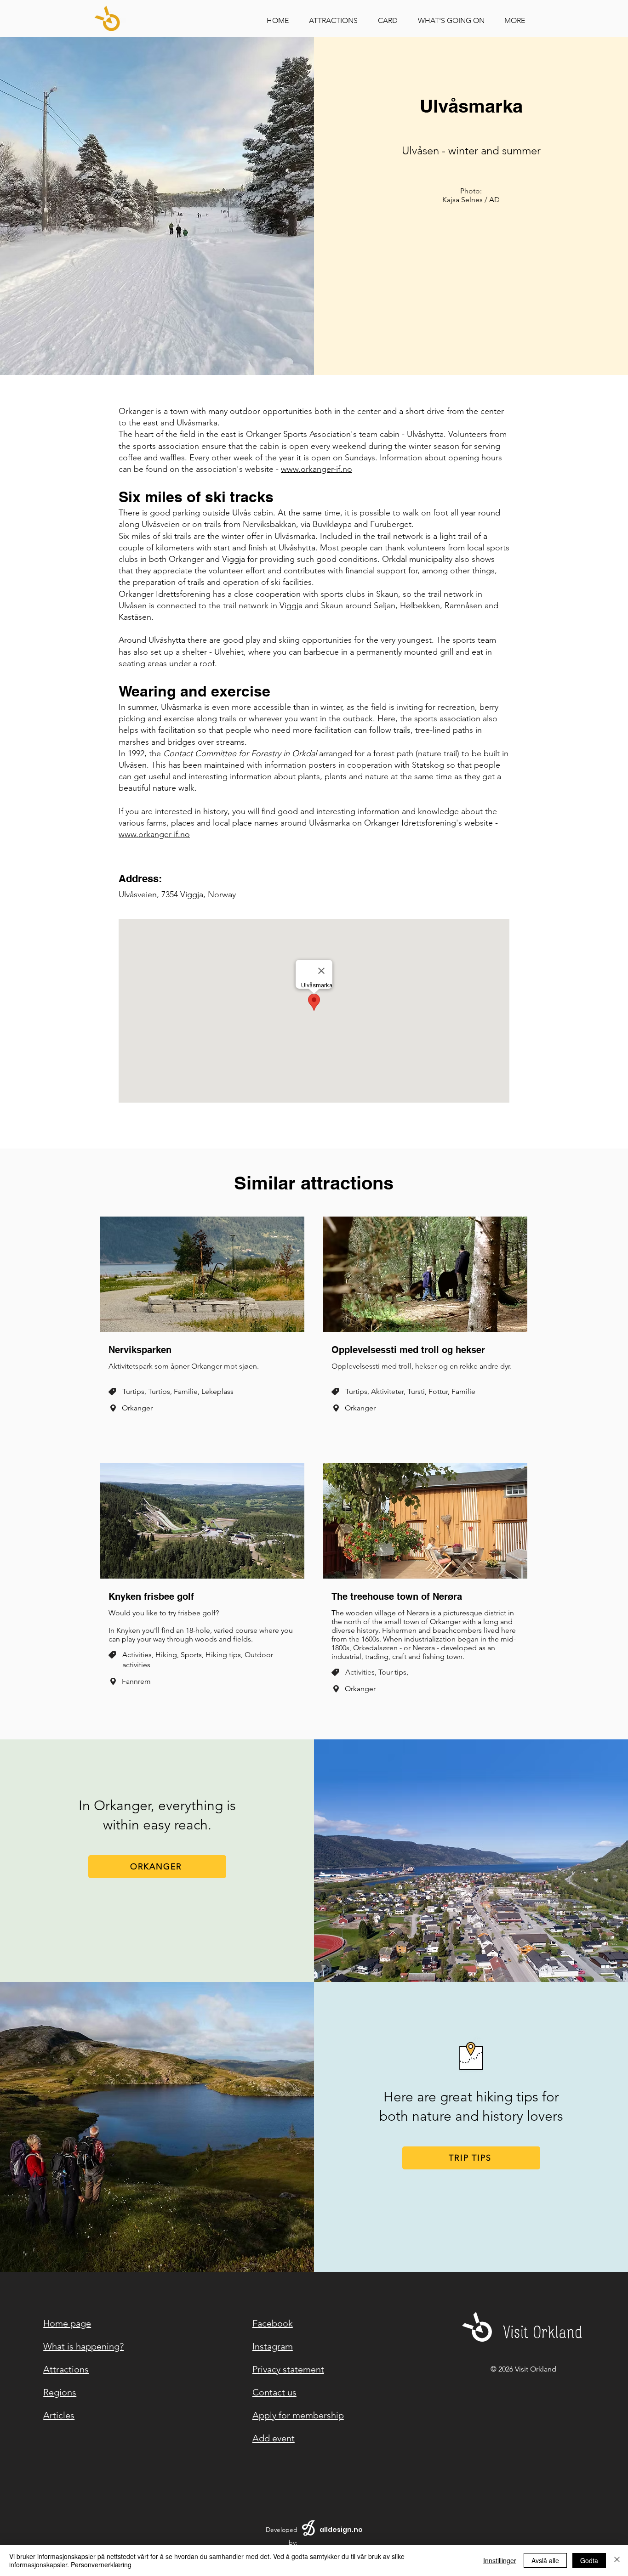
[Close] (617, 2560)
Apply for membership (298, 2415)
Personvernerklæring (101, 2565)
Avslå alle (545, 2560)
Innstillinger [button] (500, 2560)
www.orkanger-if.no (317, 469)
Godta (589, 2560)
